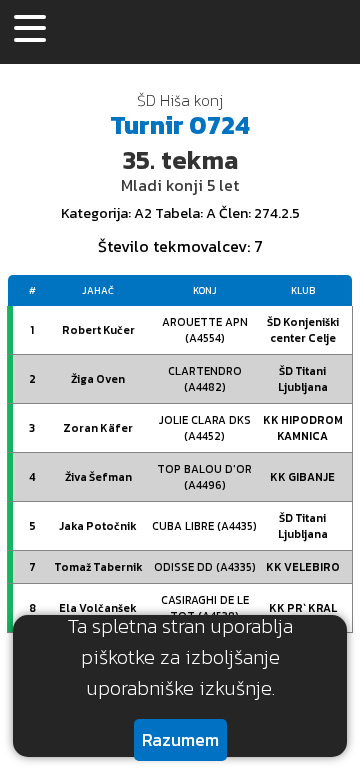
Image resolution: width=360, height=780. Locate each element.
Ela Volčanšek (98, 608)
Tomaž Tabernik (98, 567)
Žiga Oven (98, 379)
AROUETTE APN (205, 330)
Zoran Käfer (98, 428)
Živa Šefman (98, 477)
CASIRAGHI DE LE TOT (205, 608)
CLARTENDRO (205, 379)
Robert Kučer (98, 330)
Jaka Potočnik (98, 526)
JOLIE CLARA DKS (205, 428)
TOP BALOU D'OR (204, 477)
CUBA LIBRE (204, 526)
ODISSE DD (205, 567)
